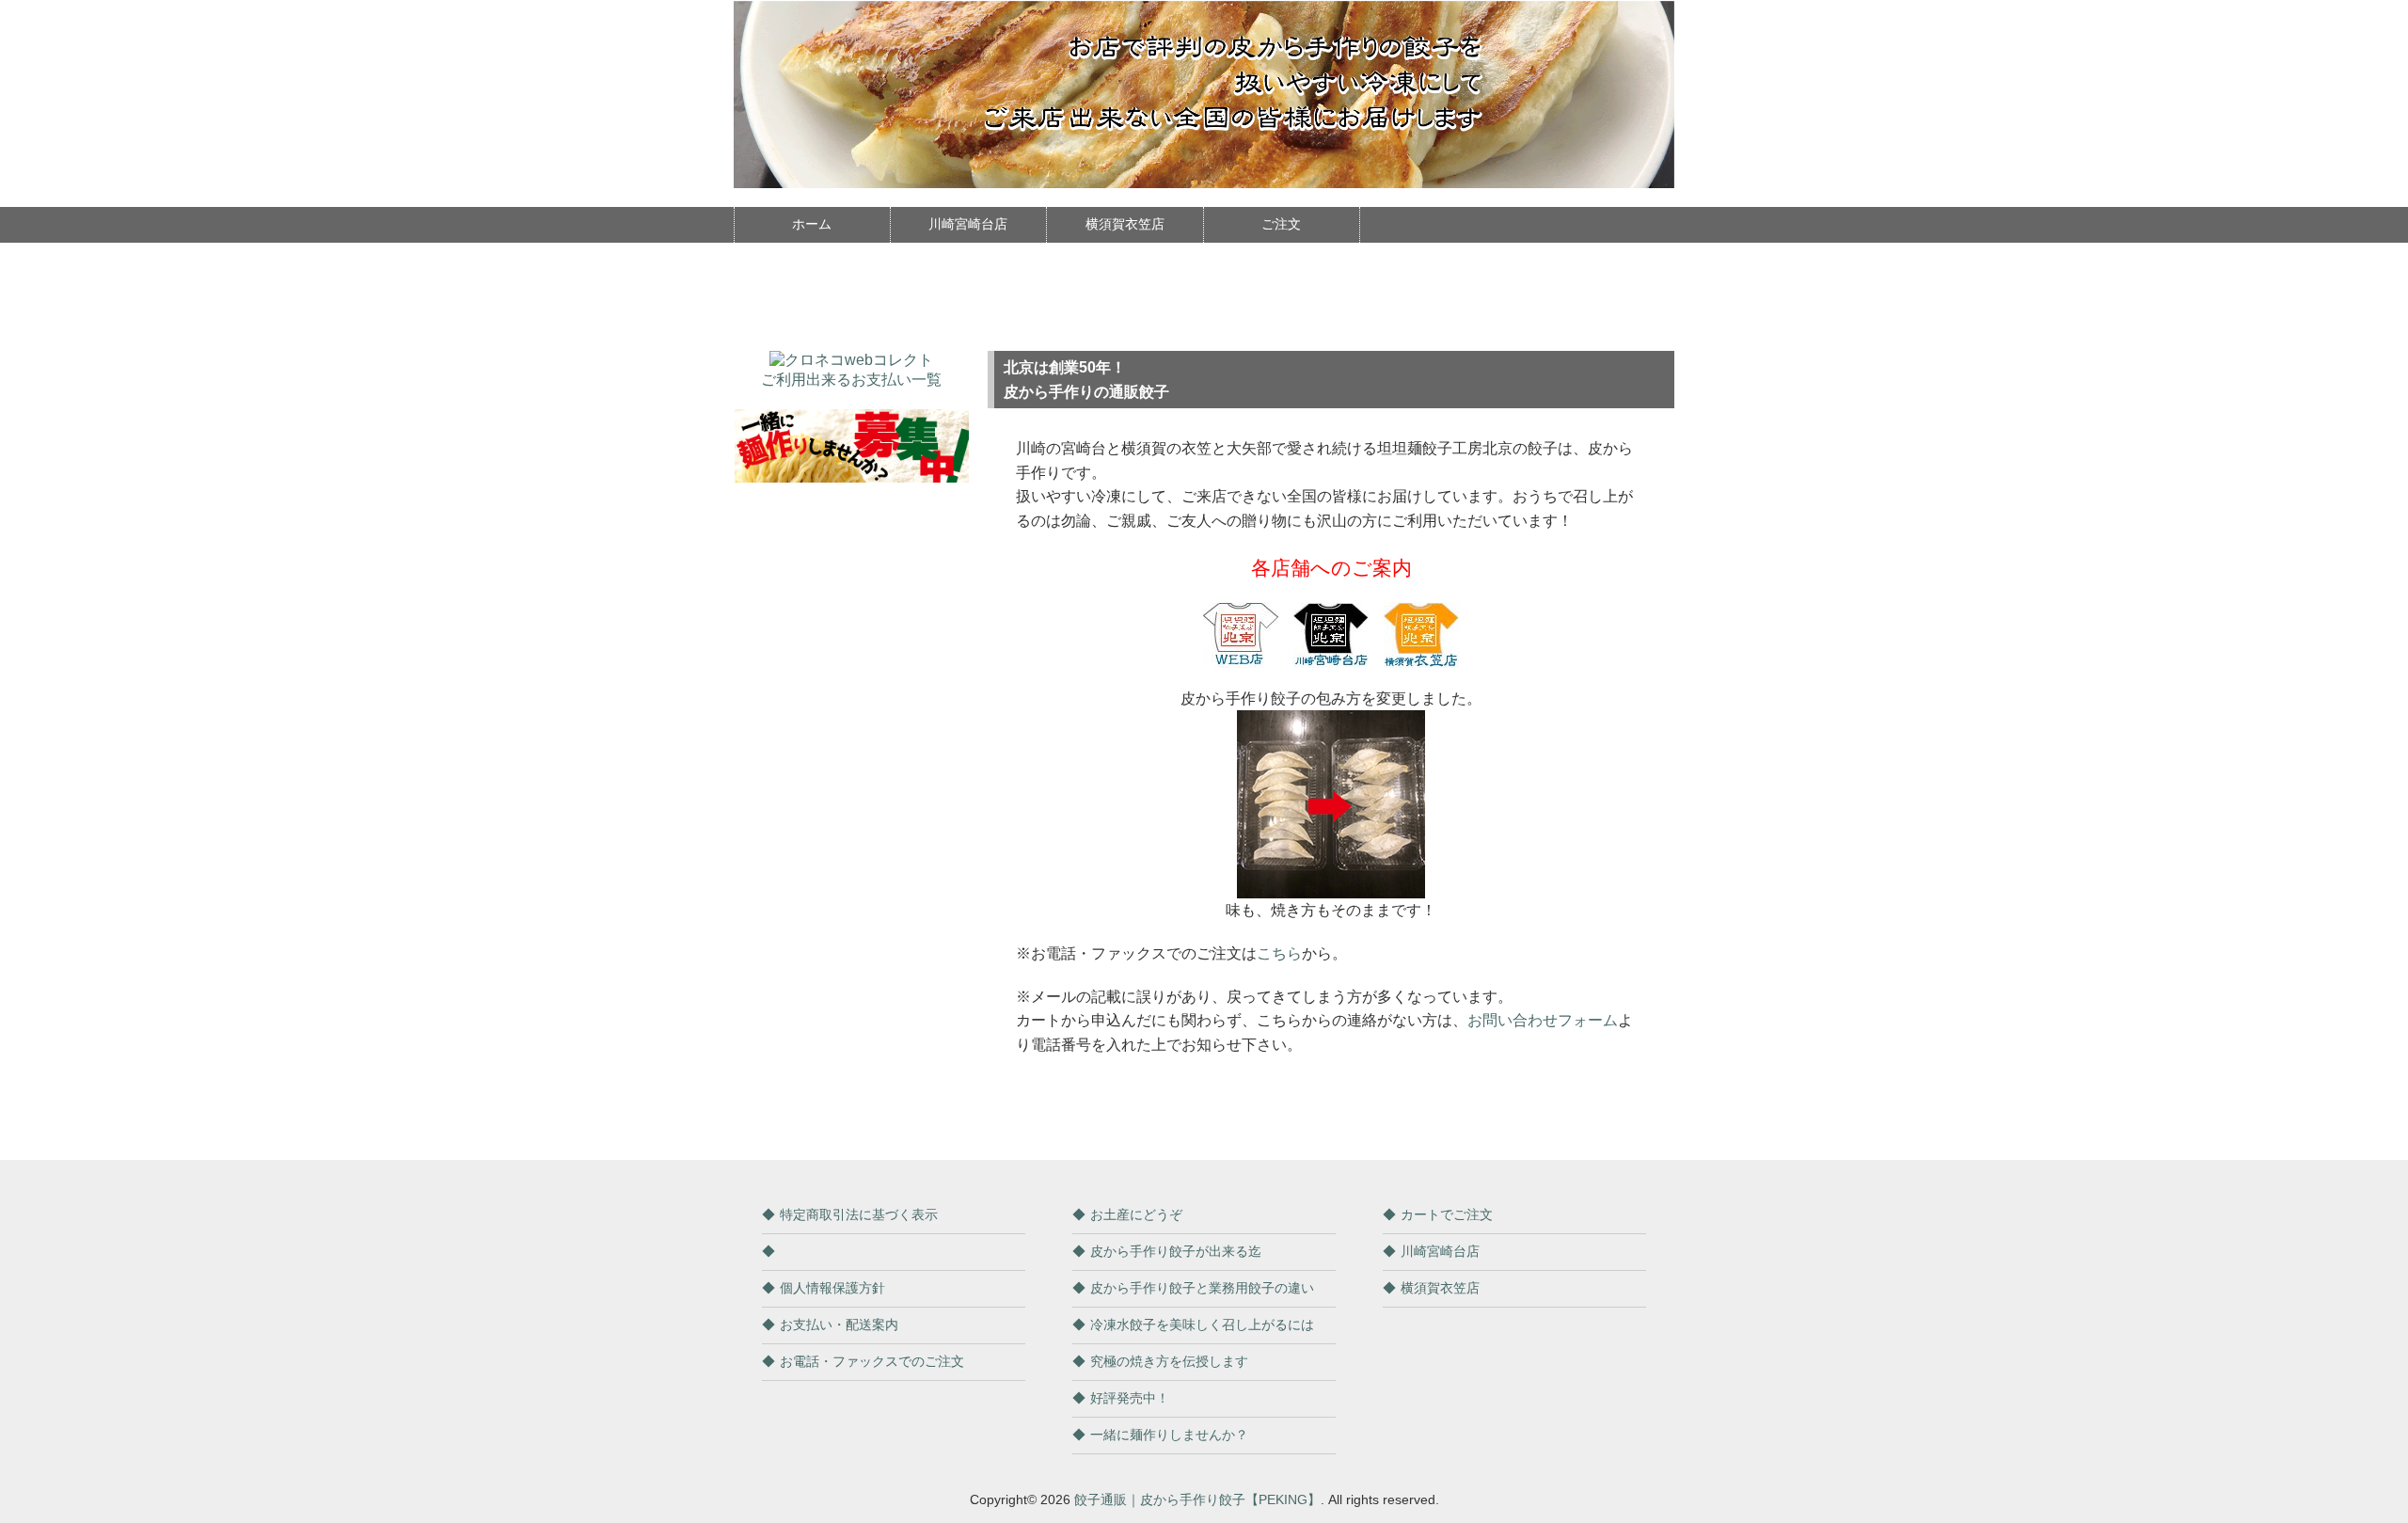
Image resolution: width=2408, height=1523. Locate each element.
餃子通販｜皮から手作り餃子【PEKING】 (1197, 1499)
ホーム (812, 224)
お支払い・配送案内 (839, 1325)
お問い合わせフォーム (1543, 1020)
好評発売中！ (1130, 1398)
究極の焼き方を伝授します (1169, 1361)
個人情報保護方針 (832, 1288)
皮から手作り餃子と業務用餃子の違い (1202, 1288)
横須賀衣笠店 (1125, 224)
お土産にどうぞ (1136, 1214)
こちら (1279, 953)
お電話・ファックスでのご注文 (872, 1361)
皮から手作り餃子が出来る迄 (1176, 1251)
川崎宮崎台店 (968, 224)
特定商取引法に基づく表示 (859, 1214)
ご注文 (1281, 224)
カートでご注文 (1447, 1214)
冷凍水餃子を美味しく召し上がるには (1202, 1325)
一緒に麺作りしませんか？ (1169, 1435)
